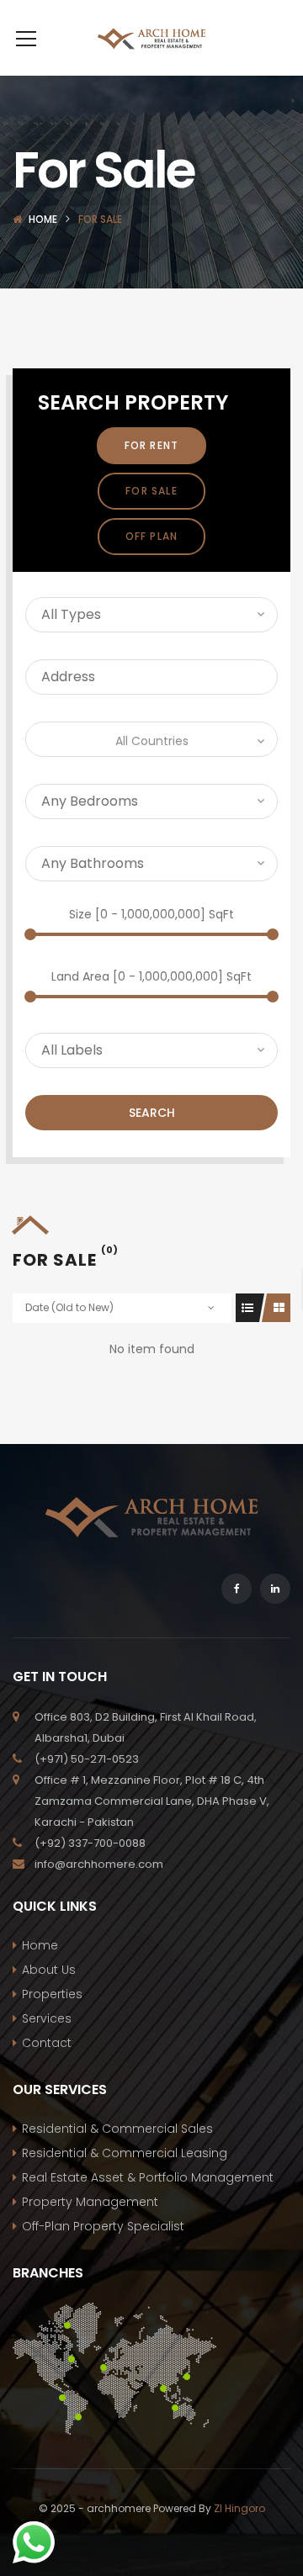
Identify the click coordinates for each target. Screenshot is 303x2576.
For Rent (152, 445)
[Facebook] (237, 1589)
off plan (152, 536)
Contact (47, 2043)
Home (43, 219)
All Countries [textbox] (152, 741)
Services (47, 2018)
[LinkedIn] (275, 1589)
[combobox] (151, 739)
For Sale (151, 491)
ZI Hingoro (239, 2508)
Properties (52, 1994)
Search (152, 1113)
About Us (49, 1970)
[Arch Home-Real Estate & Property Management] (151, 38)
